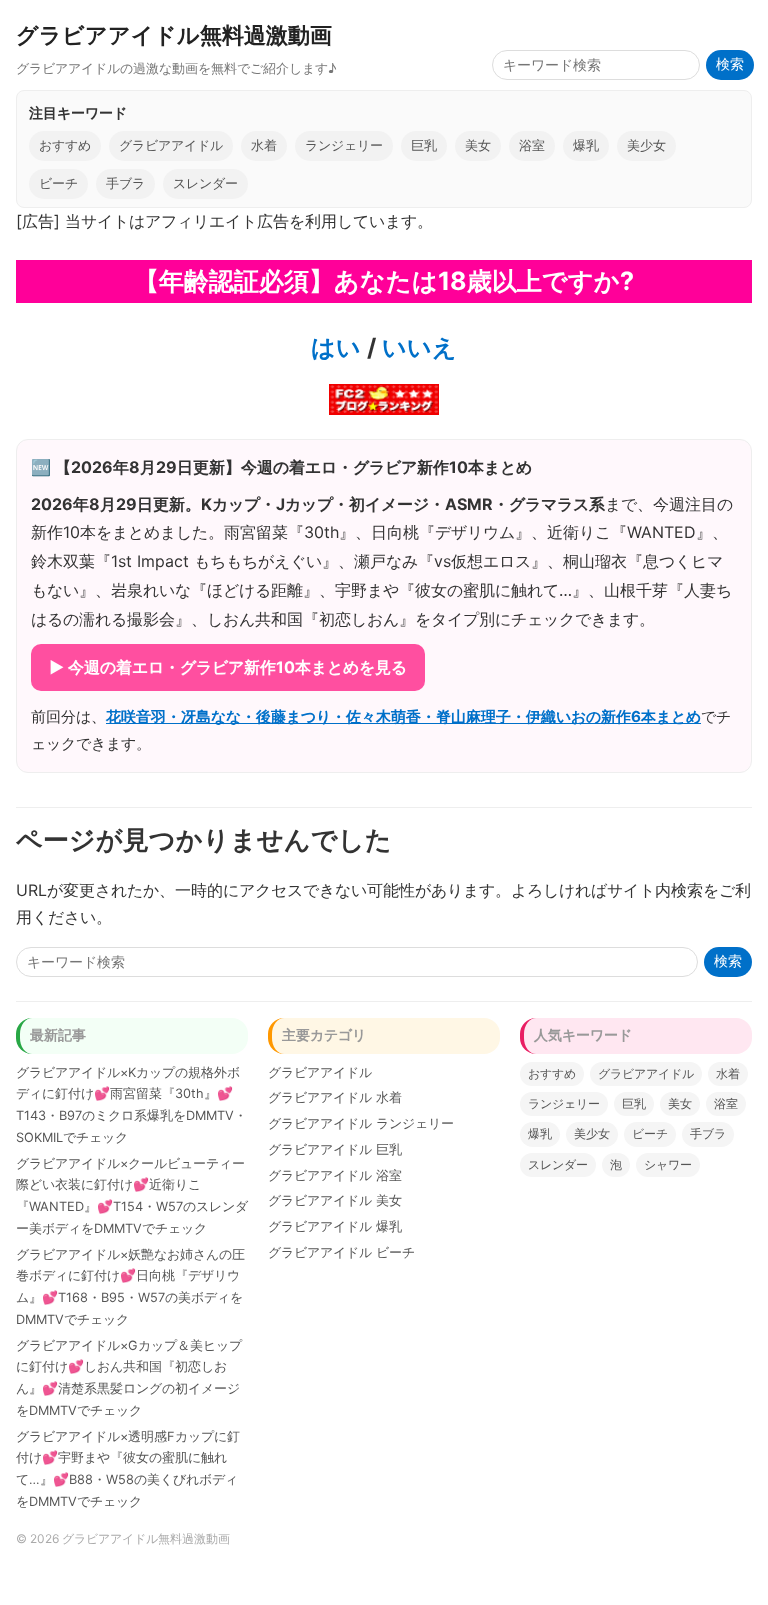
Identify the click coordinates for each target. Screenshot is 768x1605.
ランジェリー (344, 145)
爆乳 (586, 145)
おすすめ (65, 145)
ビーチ (58, 183)
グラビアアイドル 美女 (335, 1200)
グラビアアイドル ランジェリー (361, 1123)
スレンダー (205, 183)
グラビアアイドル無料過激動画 (174, 34)
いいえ (416, 347)
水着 (264, 145)
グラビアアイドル (171, 145)
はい (336, 347)
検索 (730, 64)
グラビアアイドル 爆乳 (335, 1226)
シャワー (668, 1164)
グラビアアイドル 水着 (335, 1097)
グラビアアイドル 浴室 (335, 1175)
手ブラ (125, 183)
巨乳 (424, 145)
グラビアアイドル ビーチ (341, 1252)
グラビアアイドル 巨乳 (335, 1149)
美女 (478, 145)
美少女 (646, 145)
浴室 (532, 145)
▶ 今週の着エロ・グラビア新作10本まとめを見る (228, 667)
